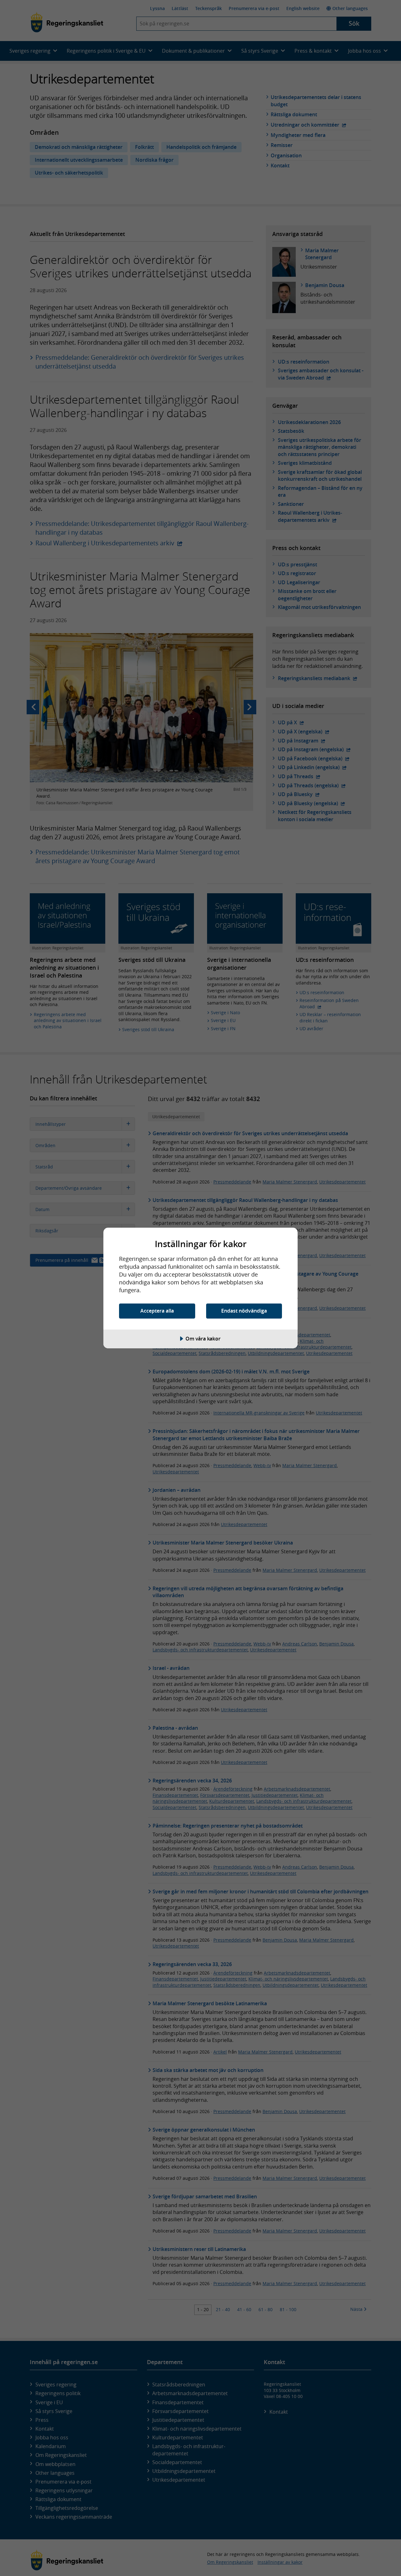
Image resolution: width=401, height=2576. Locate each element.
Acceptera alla (157, 1311)
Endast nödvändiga (244, 1311)
